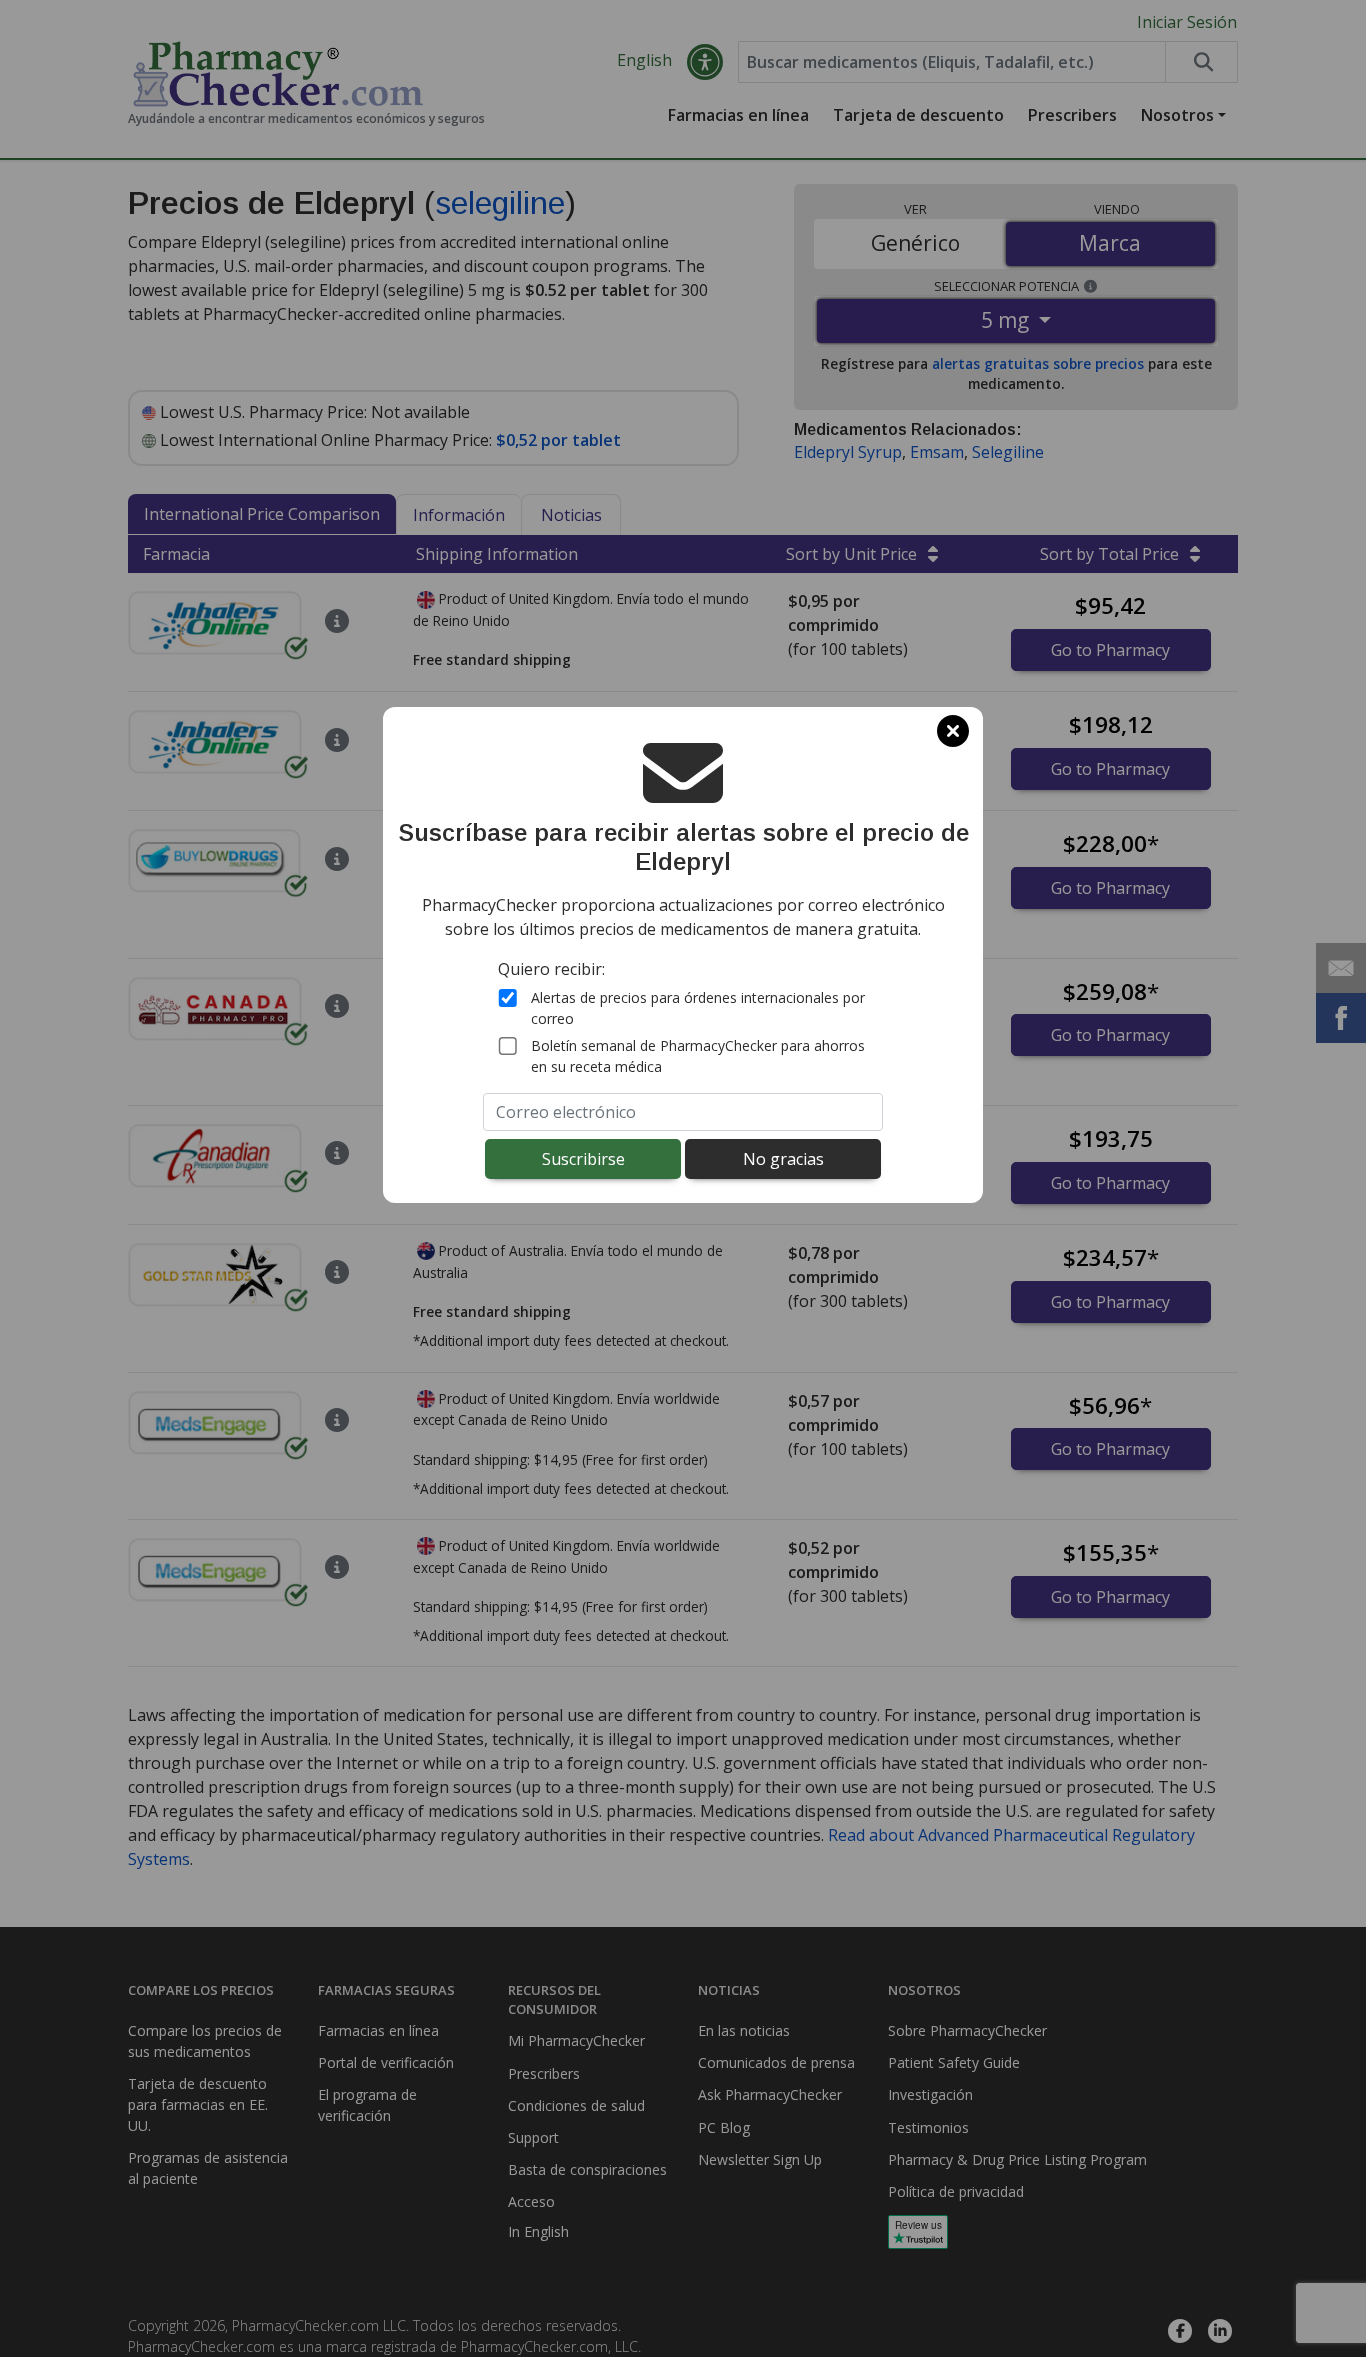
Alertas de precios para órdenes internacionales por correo (698, 1008)
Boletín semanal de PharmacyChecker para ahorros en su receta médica (698, 1056)
